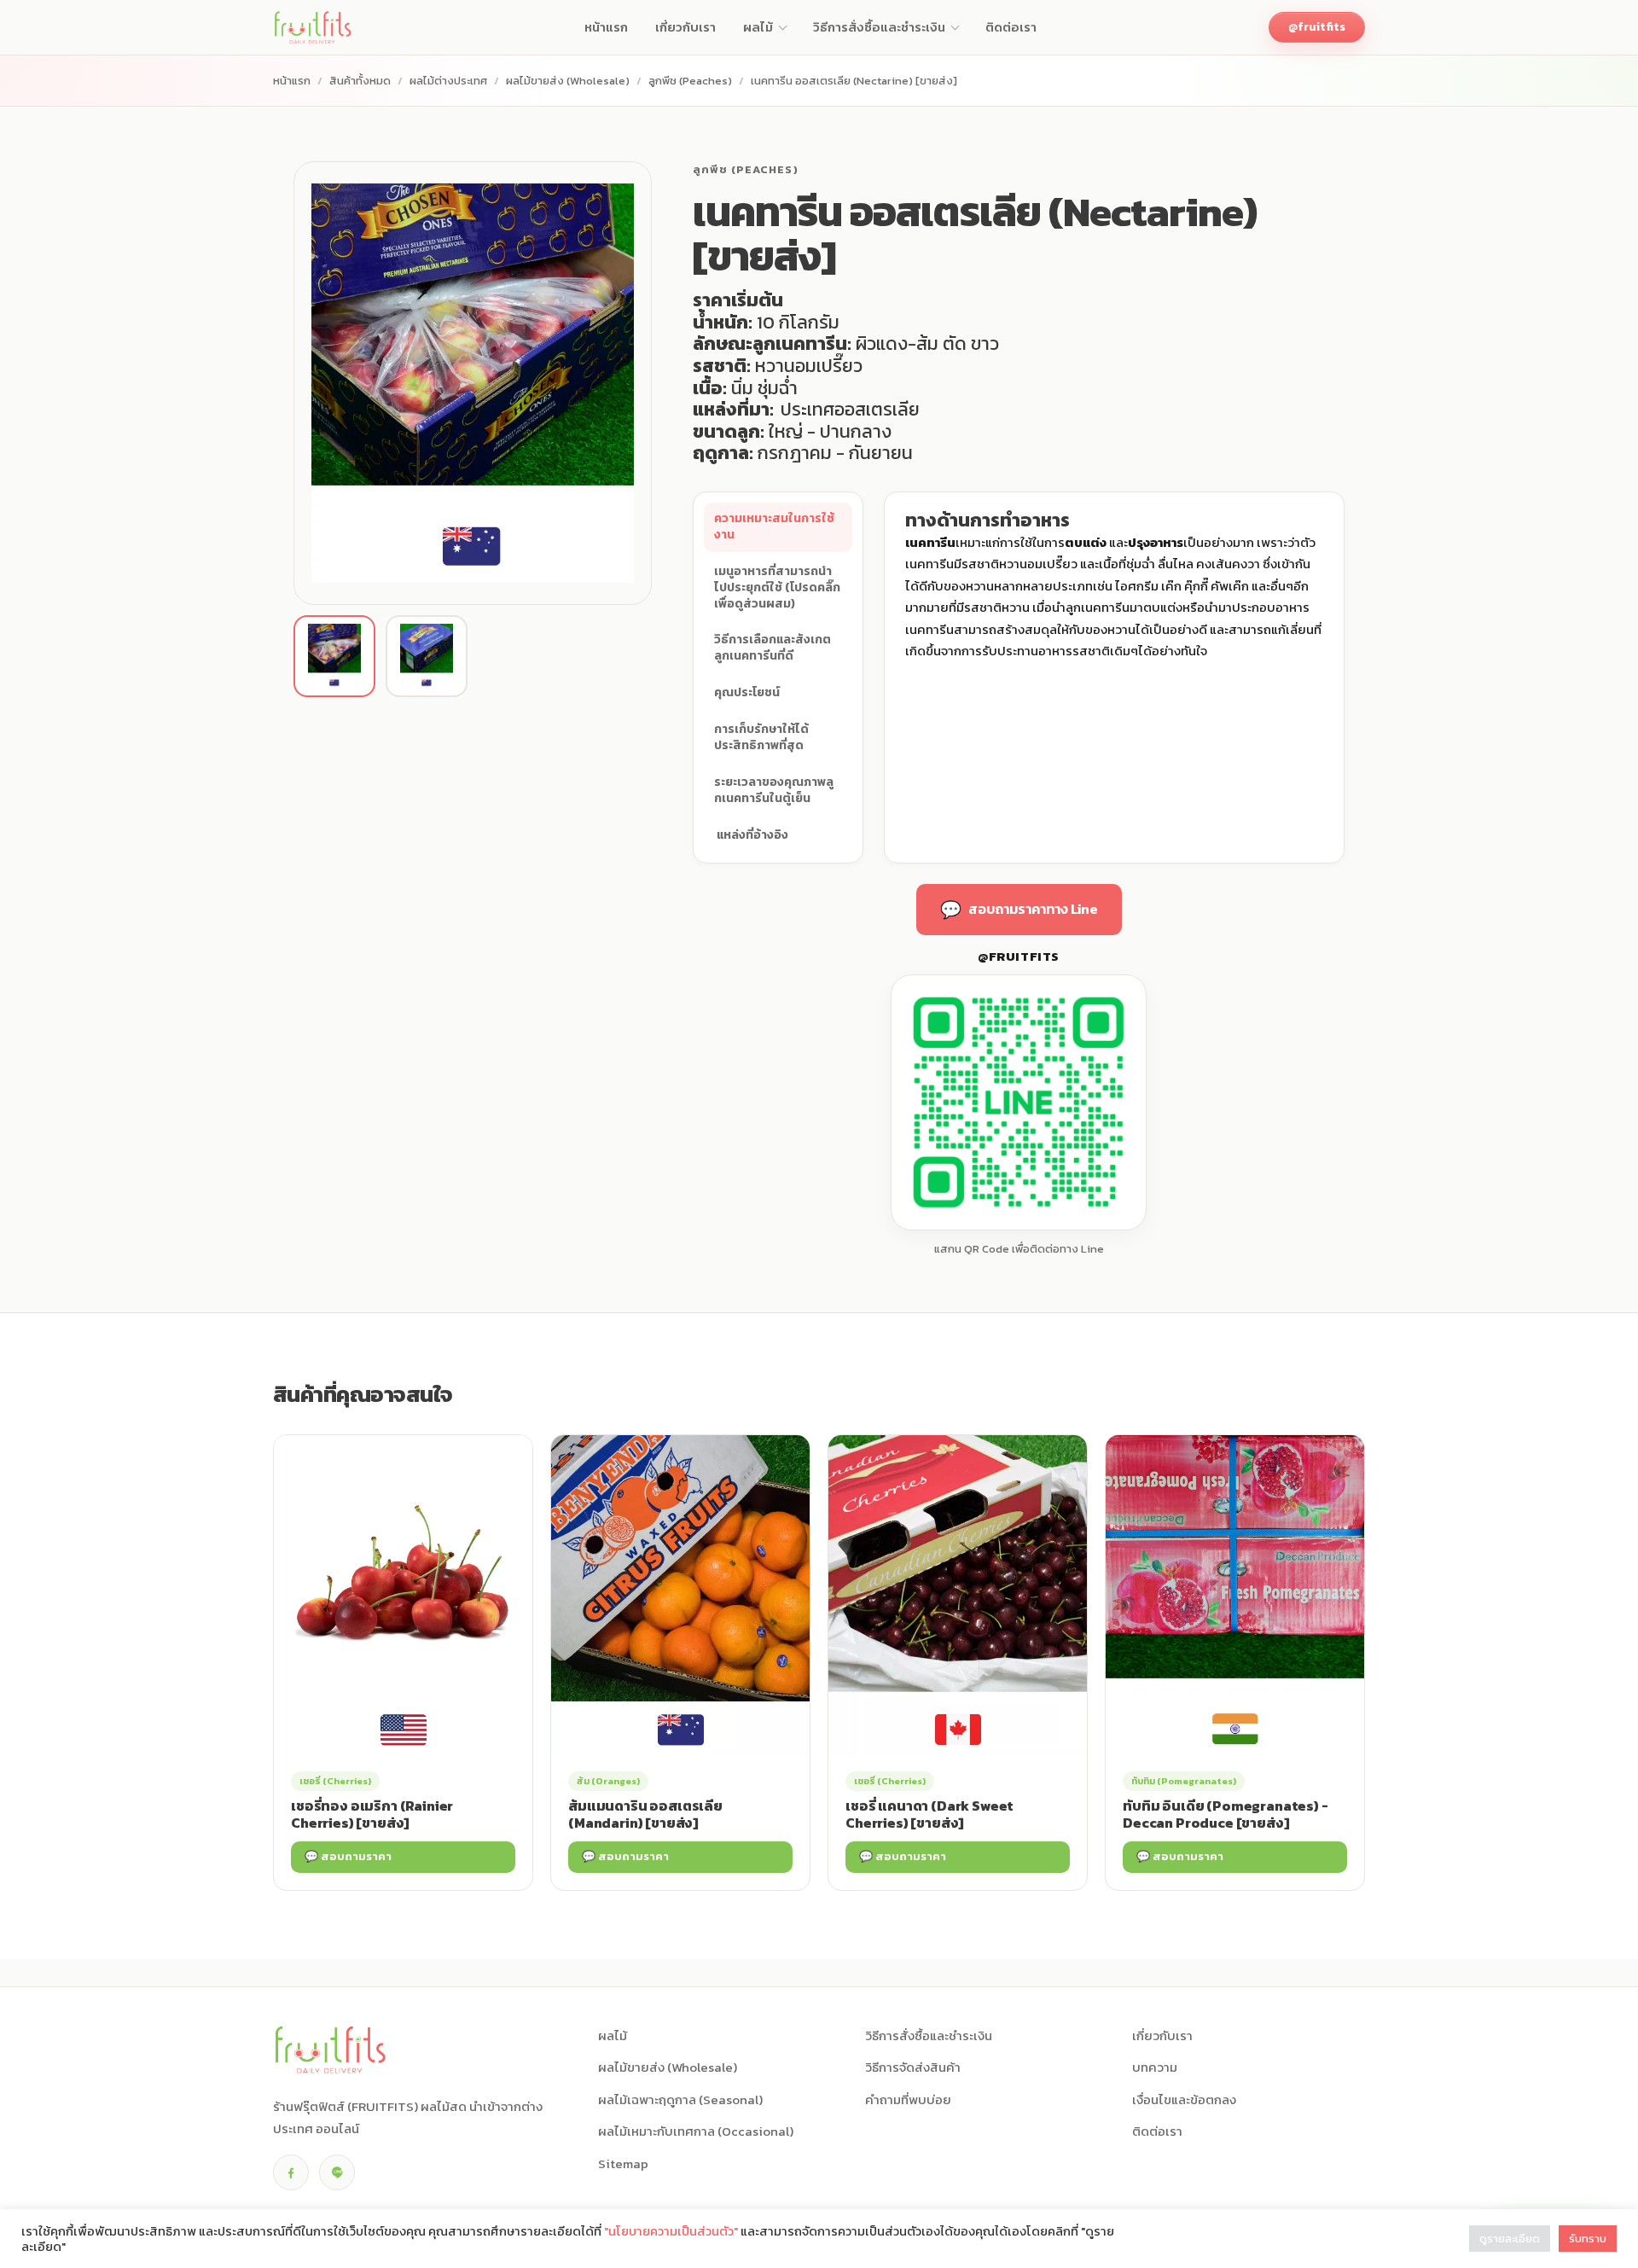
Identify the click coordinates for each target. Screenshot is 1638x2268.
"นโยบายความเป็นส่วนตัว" (671, 2231)
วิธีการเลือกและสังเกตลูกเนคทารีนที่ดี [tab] (773, 648)
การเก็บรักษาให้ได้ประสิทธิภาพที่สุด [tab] (761, 737)
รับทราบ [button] (1588, 2239)
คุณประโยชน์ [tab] (747, 692)
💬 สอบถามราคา (348, 1856)
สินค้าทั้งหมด (360, 81)
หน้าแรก (292, 81)
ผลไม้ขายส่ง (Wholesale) (568, 81)
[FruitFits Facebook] (291, 2172)
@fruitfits (1317, 27)
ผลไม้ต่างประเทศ (448, 81)
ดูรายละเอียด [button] (1510, 2239)
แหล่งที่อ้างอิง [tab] (751, 835)
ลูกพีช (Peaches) (690, 81)
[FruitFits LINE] (337, 2172)
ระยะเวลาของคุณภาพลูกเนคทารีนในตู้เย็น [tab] (774, 790)
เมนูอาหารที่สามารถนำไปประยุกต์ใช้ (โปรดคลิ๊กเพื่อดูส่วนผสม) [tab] (777, 587)
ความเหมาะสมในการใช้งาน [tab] (774, 526)
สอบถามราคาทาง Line (1019, 910)
